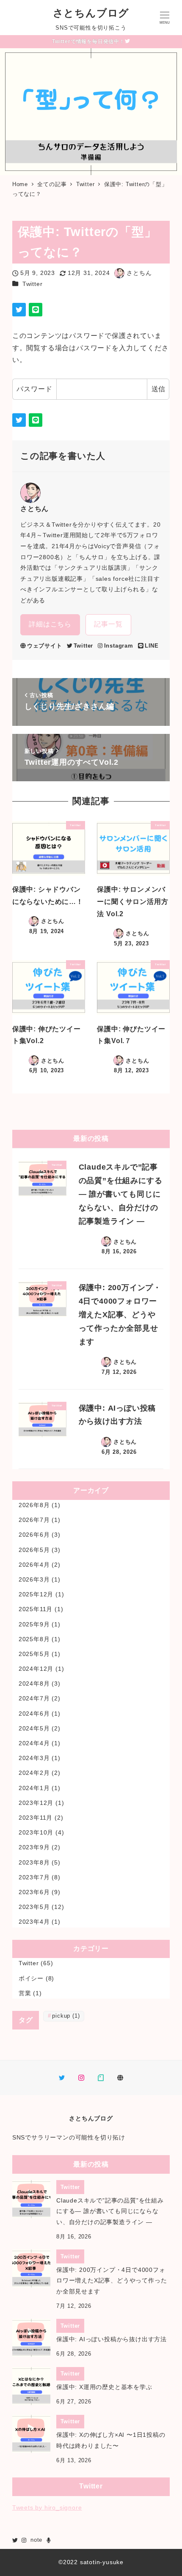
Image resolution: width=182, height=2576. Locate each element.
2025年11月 (36, 1609)
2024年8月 (34, 1683)
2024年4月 (34, 1743)
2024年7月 (34, 1698)
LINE (152, 646)
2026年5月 (34, 1550)
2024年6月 (34, 1714)
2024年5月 (34, 1728)
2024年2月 (34, 1773)
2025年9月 (34, 1624)
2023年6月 (34, 1892)
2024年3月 (34, 1758)
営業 (25, 1993)
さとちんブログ (91, 13)
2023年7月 (34, 1877)
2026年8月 (34, 1505)
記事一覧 (108, 624)
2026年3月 (34, 1579)
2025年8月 (34, 1639)
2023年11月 (36, 1818)
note (36, 2540)
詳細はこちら (50, 624)
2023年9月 (34, 1847)
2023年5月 (34, 1907)
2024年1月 (34, 1788)
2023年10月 (36, 1832)
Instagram (119, 646)
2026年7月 (34, 1520)
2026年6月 (34, 1535)
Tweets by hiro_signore (47, 2507)
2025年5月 (34, 1654)
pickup (66, 2016)
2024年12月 (36, 1669)
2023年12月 (36, 1803)
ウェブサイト (45, 646)
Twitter (33, 284)
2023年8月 (34, 1862)
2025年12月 (36, 1594)
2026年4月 (34, 1565)
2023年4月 (34, 1922)
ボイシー (31, 1978)
